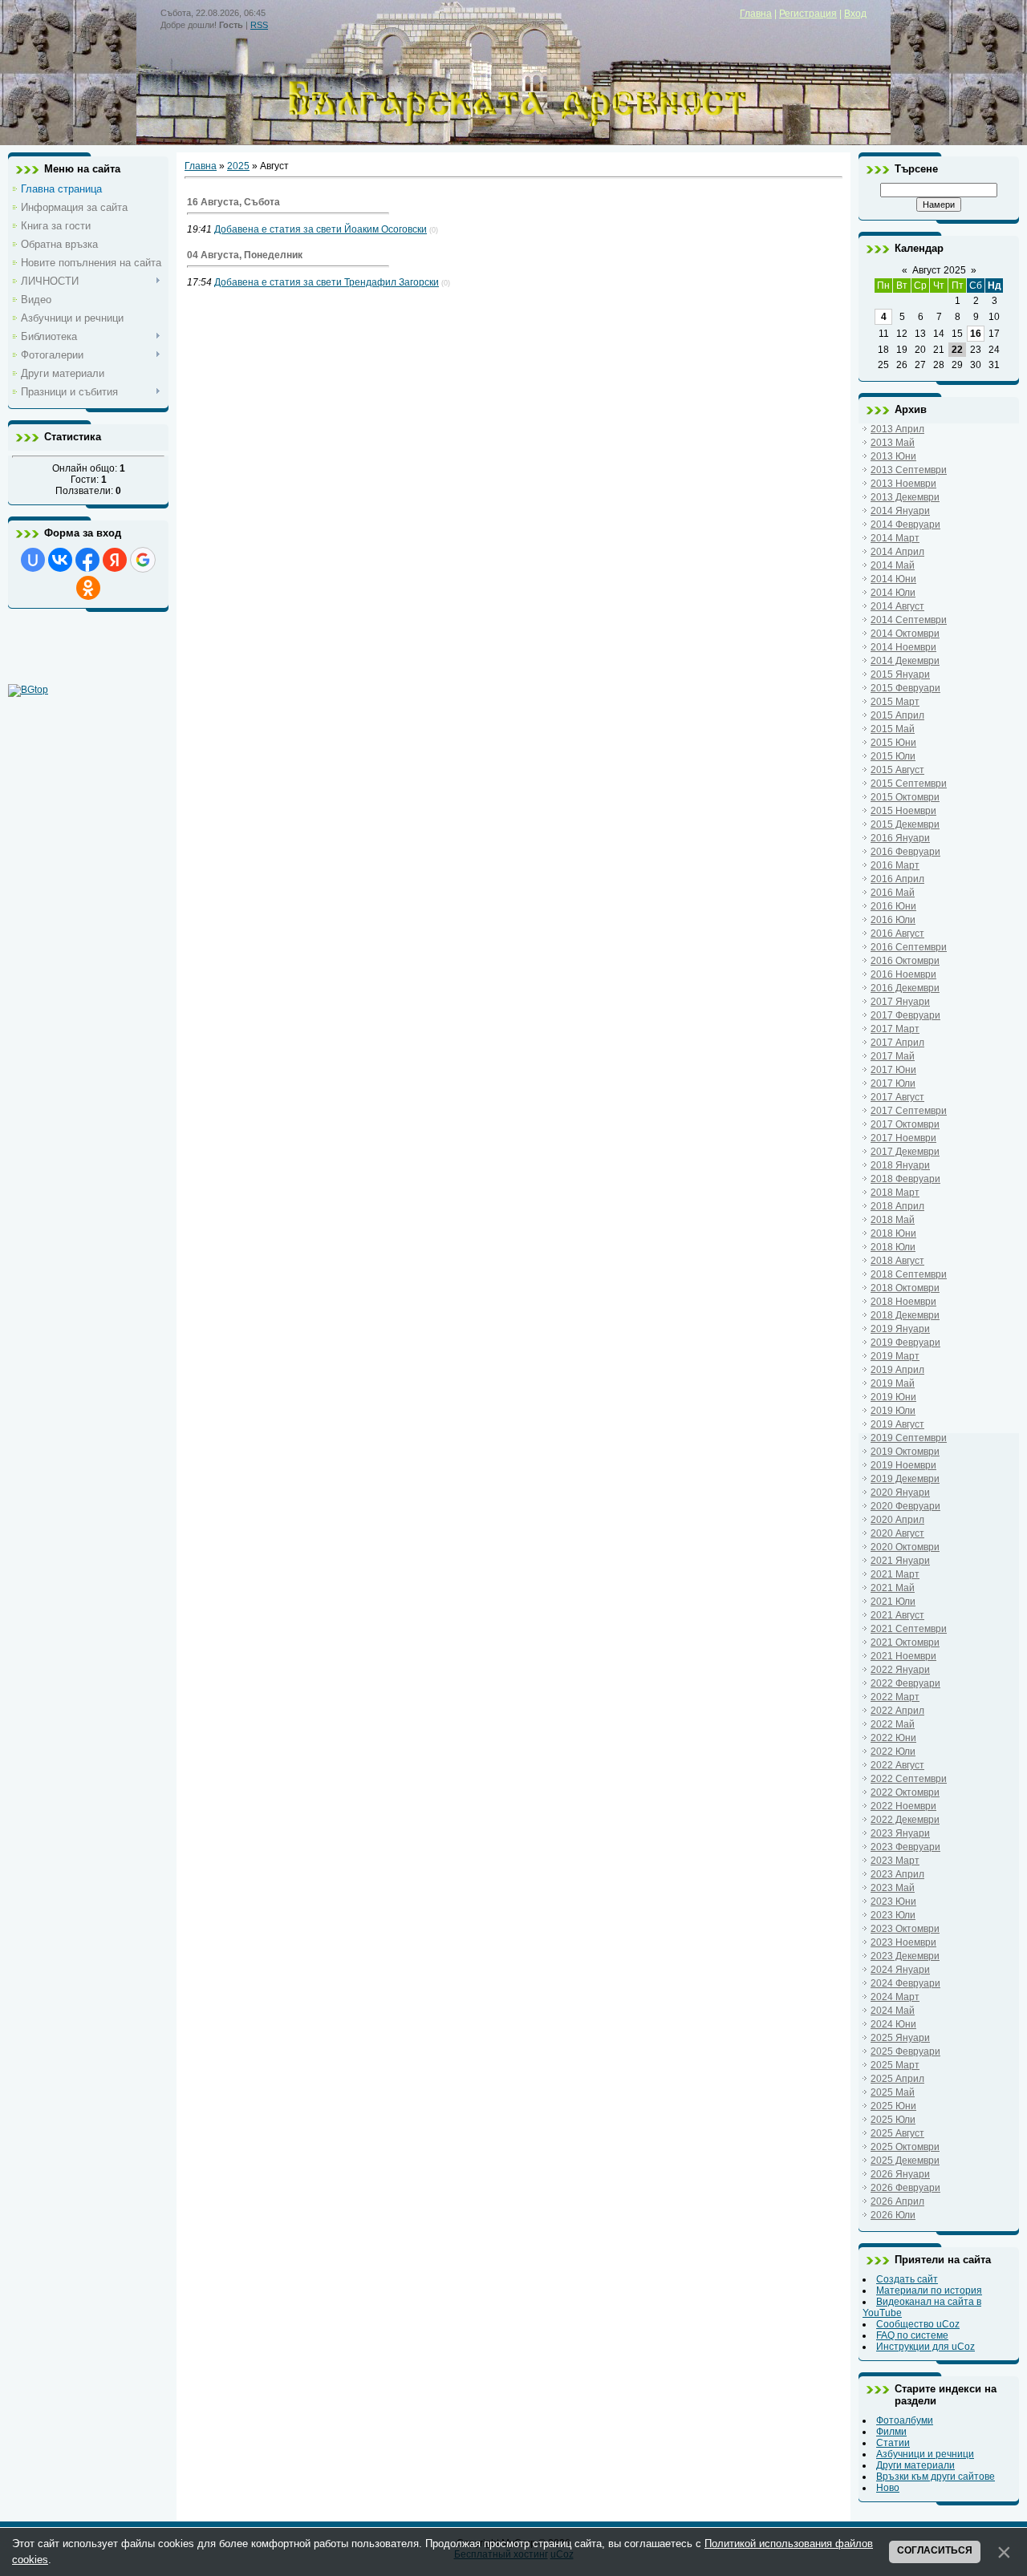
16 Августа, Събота (233, 202)
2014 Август (897, 606)
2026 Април (897, 2201)
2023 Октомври (905, 1929)
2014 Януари (900, 511)
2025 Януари (900, 2038)
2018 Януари (900, 1165)
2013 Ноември (903, 484)
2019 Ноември (903, 1465)
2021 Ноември (903, 1656)
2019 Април (897, 1370)
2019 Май (893, 1383)
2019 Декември (905, 1479)
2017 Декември (905, 1152)
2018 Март (895, 1193)
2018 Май (893, 1220)
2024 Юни (893, 2024)
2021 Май (893, 1588)
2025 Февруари (905, 2051)
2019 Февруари (905, 1343)
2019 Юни (893, 1397)
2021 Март (895, 1574)
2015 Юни (893, 743)
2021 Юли (893, 1602)
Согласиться (935, 2550)
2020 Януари (900, 1493)
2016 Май (893, 893)
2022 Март (895, 1697)
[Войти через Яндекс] (115, 560)
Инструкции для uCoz (926, 2347)
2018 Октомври (905, 1288)
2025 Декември (905, 2161)
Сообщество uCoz (918, 2324)
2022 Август (897, 1765)
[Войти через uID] (33, 560)
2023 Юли (893, 1915)
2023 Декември (905, 1956)
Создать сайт (907, 2279)
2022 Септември (909, 1779)
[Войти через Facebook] (87, 560)
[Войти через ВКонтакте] (60, 560)
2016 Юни (893, 906)
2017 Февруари (905, 1015)
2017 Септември (909, 1111)
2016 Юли (893, 920)
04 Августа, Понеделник (245, 255)
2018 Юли (893, 1247)
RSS (259, 25)
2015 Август (897, 770)
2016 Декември (905, 988)
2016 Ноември (903, 974)
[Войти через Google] (143, 560)
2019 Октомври (905, 1452)
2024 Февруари (905, 1983)
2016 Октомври (905, 961)
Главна (756, 14)
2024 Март (895, 1997)
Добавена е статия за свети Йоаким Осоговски (321, 229)
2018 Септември (909, 1274)
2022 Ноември (903, 1806)
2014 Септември (909, 620)
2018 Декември (905, 1315)
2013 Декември (905, 497)
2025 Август (897, 2133)
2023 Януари (900, 1833)
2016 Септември (909, 947)
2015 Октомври (905, 797)
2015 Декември (905, 824)
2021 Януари (900, 1561)
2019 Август (897, 1424)
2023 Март (895, 1861)
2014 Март (895, 538)
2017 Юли (893, 1083)
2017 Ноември (903, 1138)
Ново (888, 2488)
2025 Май (893, 2092)
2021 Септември (909, 1629)
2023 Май (893, 1888)
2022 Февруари (905, 1683)
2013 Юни (893, 456)
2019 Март (895, 1356)
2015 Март (895, 702)
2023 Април (897, 1874)
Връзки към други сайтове (936, 2477)
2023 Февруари (905, 1847)
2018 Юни (893, 1233)
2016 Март (895, 865)
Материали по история (929, 2290)
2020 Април (897, 1520)
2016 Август (897, 934)
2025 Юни (893, 2106)
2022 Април (897, 1711)
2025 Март (895, 2065)
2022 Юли (893, 1752)
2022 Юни (893, 1738)
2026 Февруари (905, 2188)
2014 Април (897, 552)
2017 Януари (900, 1002)
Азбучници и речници (925, 2454)
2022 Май (893, 1724)
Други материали (915, 2465)
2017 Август (897, 1097)
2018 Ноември (903, 1302)
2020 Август (897, 1533)
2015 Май (893, 729)
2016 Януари (900, 838)
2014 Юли (893, 593)
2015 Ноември (903, 811)
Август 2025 (939, 270)
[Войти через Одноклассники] (88, 588)
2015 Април (897, 715)
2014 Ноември (903, 647)
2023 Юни (893, 1902)
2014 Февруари (905, 525)
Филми (891, 2432)
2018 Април (897, 1206)
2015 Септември (909, 784)
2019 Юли (893, 1411)
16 (976, 334)
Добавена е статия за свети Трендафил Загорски (327, 282)
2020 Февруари (905, 1506)
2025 (238, 166)
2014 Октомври (905, 634)
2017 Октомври (905, 1124)
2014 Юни (893, 579)
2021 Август (897, 1615)
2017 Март (895, 1029)
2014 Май (893, 565)
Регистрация (808, 14)
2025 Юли (893, 2120)
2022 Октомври (905, 1792)
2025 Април (897, 2079)
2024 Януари (900, 1970)
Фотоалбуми (905, 2420)
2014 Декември (905, 661)
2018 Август (897, 1261)
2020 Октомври (905, 1547)
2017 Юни (893, 1070)
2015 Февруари (905, 688)
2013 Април (897, 429)
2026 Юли (893, 2215)
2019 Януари (900, 1329)
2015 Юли (893, 756)
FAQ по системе (912, 2335)
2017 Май (893, 1056)
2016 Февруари (905, 852)
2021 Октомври (905, 1642)
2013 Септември (909, 470)
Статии (893, 2443)
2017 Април (897, 1043)
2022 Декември (905, 1820)
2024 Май (893, 2011)
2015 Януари (900, 674)
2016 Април (897, 879)
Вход (855, 14)
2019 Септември (909, 1438)
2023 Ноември (903, 1942)
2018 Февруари (905, 1179)
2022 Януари (900, 1670)
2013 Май (893, 443)
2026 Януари (900, 2174)
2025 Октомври (905, 2147)
